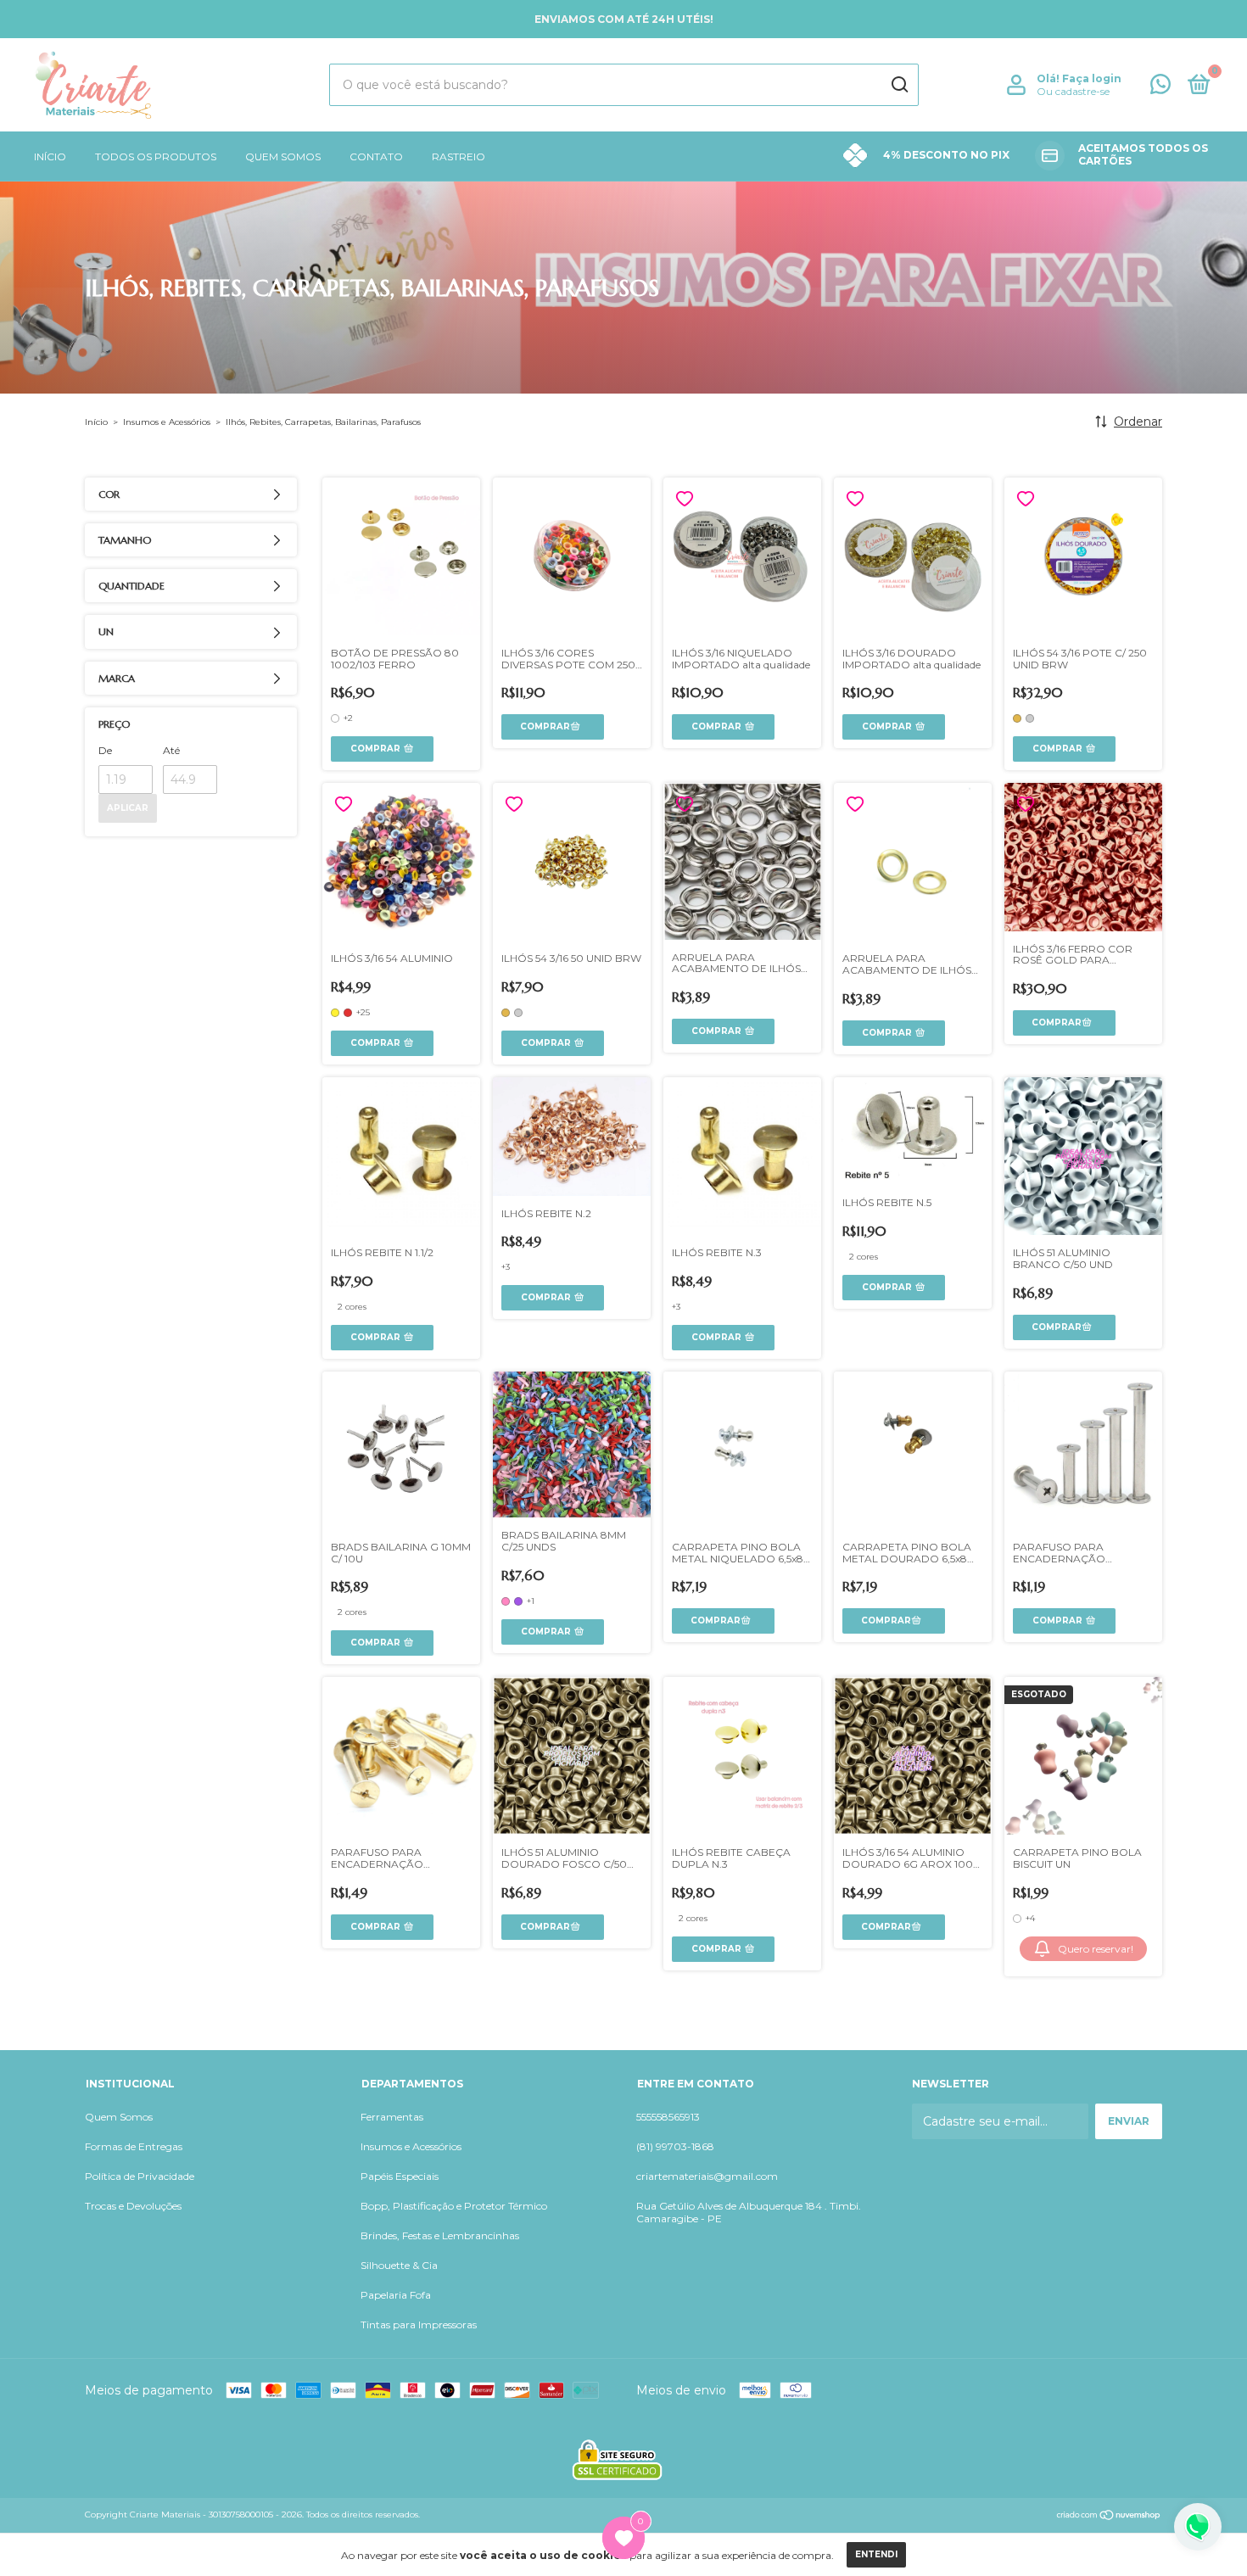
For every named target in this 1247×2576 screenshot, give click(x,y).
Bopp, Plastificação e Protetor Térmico (454, 2206)
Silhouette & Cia (399, 2265)
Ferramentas (392, 2117)
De (105, 750)
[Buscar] (899, 85)
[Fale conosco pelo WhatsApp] (1160, 88)
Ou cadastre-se (1073, 91)
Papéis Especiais (400, 2176)
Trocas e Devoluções (133, 2206)
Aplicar (128, 808)
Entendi (876, 2554)
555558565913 (668, 2117)
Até (171, 750)
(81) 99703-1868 (675, 2146)
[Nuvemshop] (1109, 2517)
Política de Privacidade (140, 2176)
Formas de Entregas (134, 2146)
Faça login (1092, 78)
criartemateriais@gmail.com (707, 2176)
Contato (376, 156)
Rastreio (459, 156)
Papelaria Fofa (396, 2295)
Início (50, 156)
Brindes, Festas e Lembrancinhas (440, 2235)
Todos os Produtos (156, 156)
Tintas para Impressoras (419, 2325)
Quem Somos (283, 156)
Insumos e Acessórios (167, 422)
